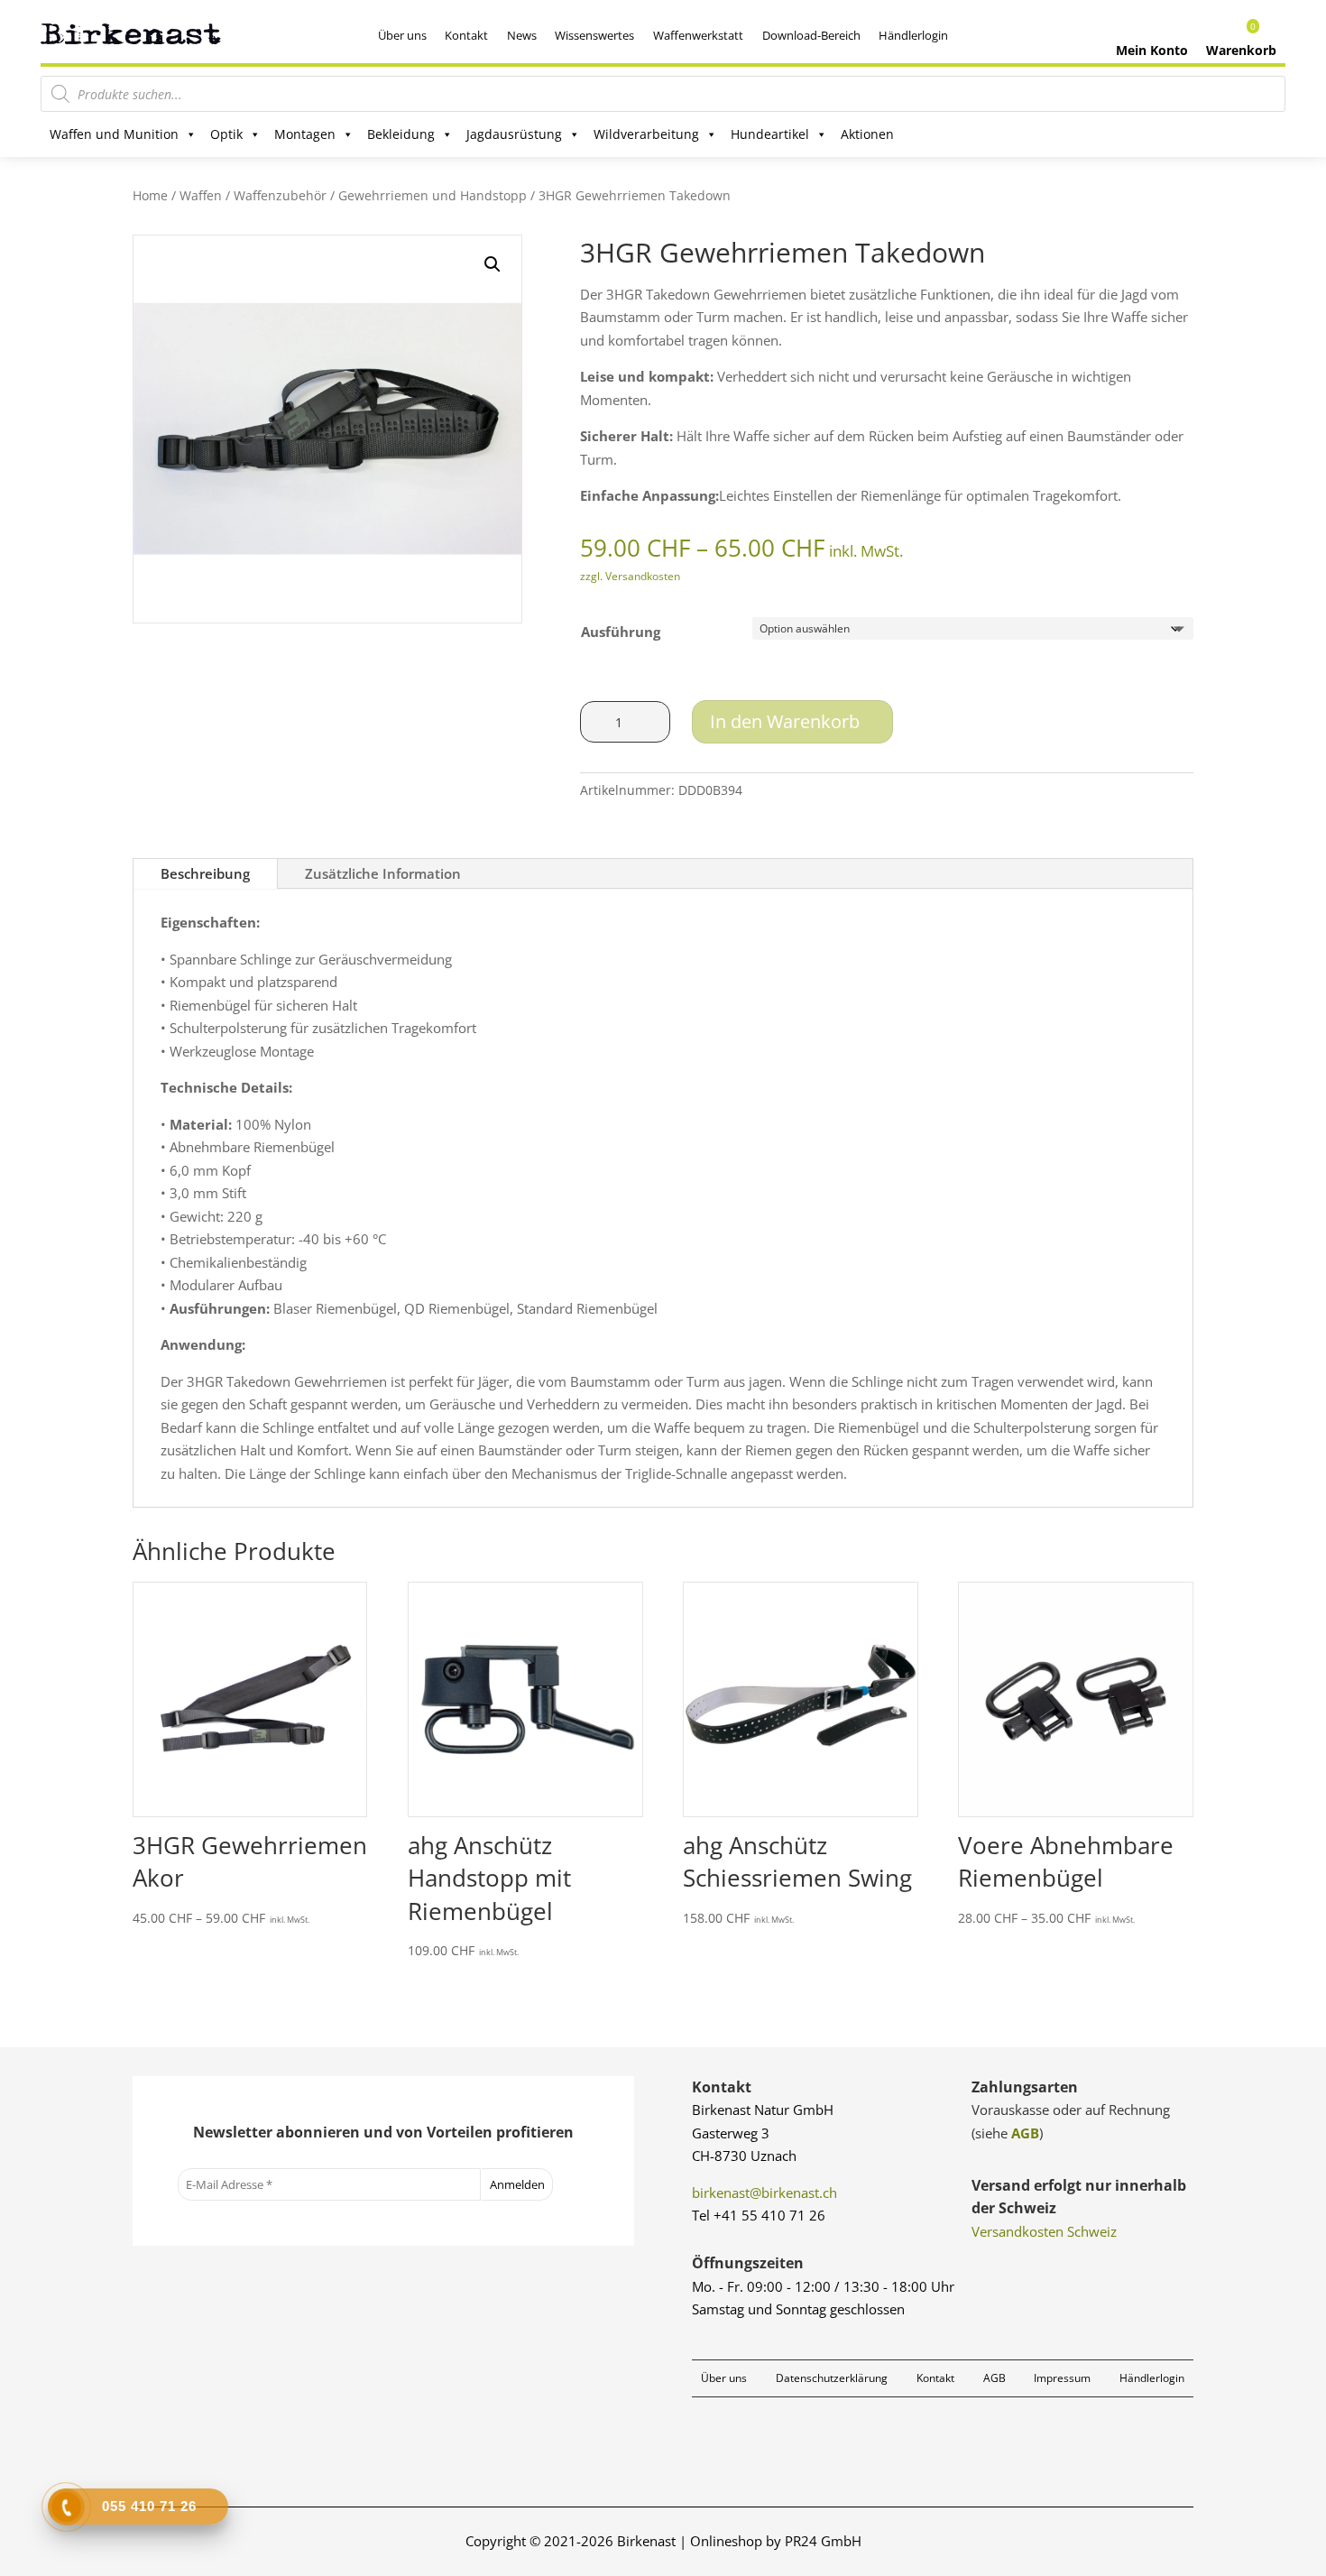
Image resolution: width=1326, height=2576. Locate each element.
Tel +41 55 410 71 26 (759, 2215)
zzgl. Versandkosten (630, 576)
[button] (493, 264)
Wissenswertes (594, 35)
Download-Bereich (811, 35)
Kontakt (466, 35)
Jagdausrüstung (514, 134)
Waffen (201, 195)
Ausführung (621, 632)
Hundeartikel (770, 134)
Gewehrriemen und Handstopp (433, 195)
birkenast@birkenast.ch (764, 2193)
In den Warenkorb (785, 721)
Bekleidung (401, 134)
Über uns (402, 35)
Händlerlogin (913, 35)
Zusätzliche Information (383, 873)
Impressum (1062, 2378)
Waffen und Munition (114, 134)
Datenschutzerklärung (832, 2378)
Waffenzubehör (280, 195)
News (522, 35)
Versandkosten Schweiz (1044, 2231)
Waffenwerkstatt (698, 35)
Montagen (305, 134)
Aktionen (867, 134)
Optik (226, 134)
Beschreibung (205, 873)
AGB (1025, 2133)
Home (150, 195)
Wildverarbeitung (646, 134)
